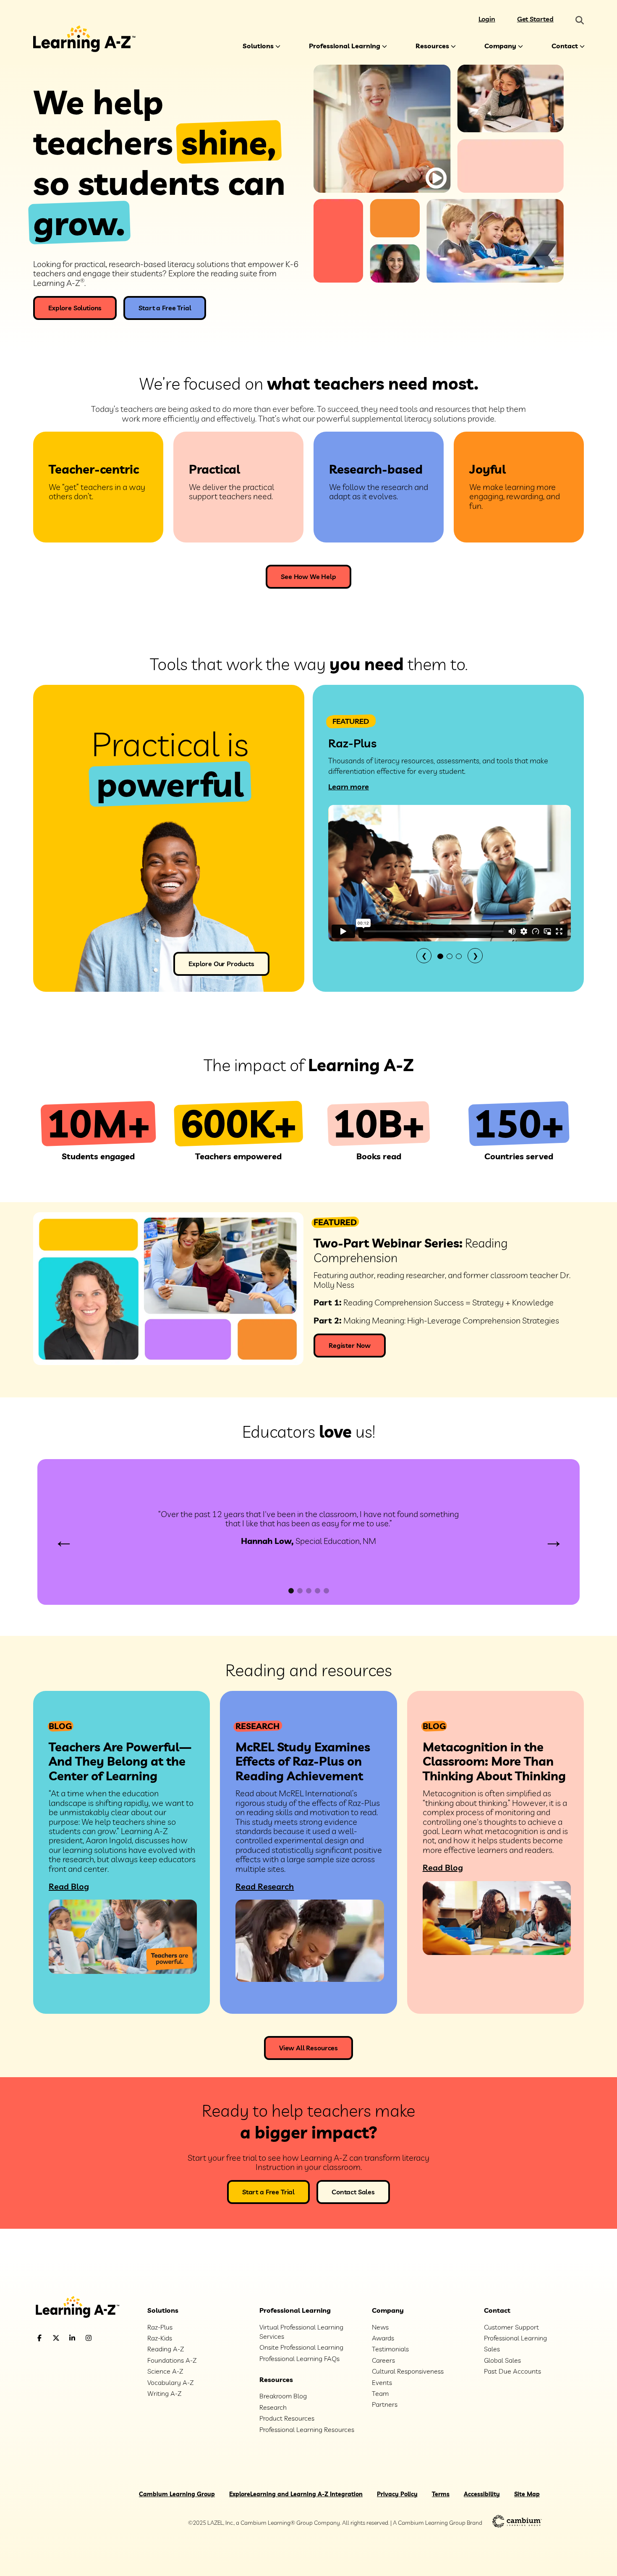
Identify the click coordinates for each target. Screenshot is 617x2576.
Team (380, 2393)
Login (487, 19)
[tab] (440, 956)
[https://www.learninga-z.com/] (84, 2308)
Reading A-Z (166, 2349)
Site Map (527, 2494)
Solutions (258, 46)
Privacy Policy (397, 2494)
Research (273, 2407)
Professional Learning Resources (307, 2429)
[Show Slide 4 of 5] (318, 1591)
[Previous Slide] (64, 1542)
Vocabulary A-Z (170, 2382)
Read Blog (69, 1886)
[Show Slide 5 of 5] (326, 1591)
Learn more (349, 787)
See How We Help (308, 577)
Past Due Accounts (512, 2371)
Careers (383, 2360)
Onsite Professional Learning (301, 2347)
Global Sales (502, 2360)
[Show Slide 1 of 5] (291, 1591)
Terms (441, 2494)
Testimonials (390, 2349)
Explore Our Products (221, 964)
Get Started (535, 19)
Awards (383, 2338)
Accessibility (482, 2494)
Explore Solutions (75, 308)
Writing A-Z (164, 2393)
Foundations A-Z (172, 2360)
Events (382, 2382)
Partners (385, 2404)
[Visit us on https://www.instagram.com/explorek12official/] (110, 2338)
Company (500, 46)
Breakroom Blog (283, 2396)
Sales (492, 2349)
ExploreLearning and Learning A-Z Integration (296, 2494)
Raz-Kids (160, 2338)
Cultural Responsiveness (408, 2371)
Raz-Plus (160, 2327)
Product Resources (287, 2418)
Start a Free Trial (165, 308)
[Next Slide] (553, 1542)
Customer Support (511, 2327)
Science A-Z (165, 2371)
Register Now (350, 1345)
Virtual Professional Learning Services (301, 2332)
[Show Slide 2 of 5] (300, 1591)
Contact (565, 46)
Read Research (265, 1886)
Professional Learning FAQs (299, 2358)
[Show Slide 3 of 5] (309, 1591)
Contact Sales (353, 2192)
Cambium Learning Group (177, 2494)
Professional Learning (345, 46)
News (380, 2327)
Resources (432, 46)
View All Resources (308, 2048)
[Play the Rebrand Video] (436, 178)
